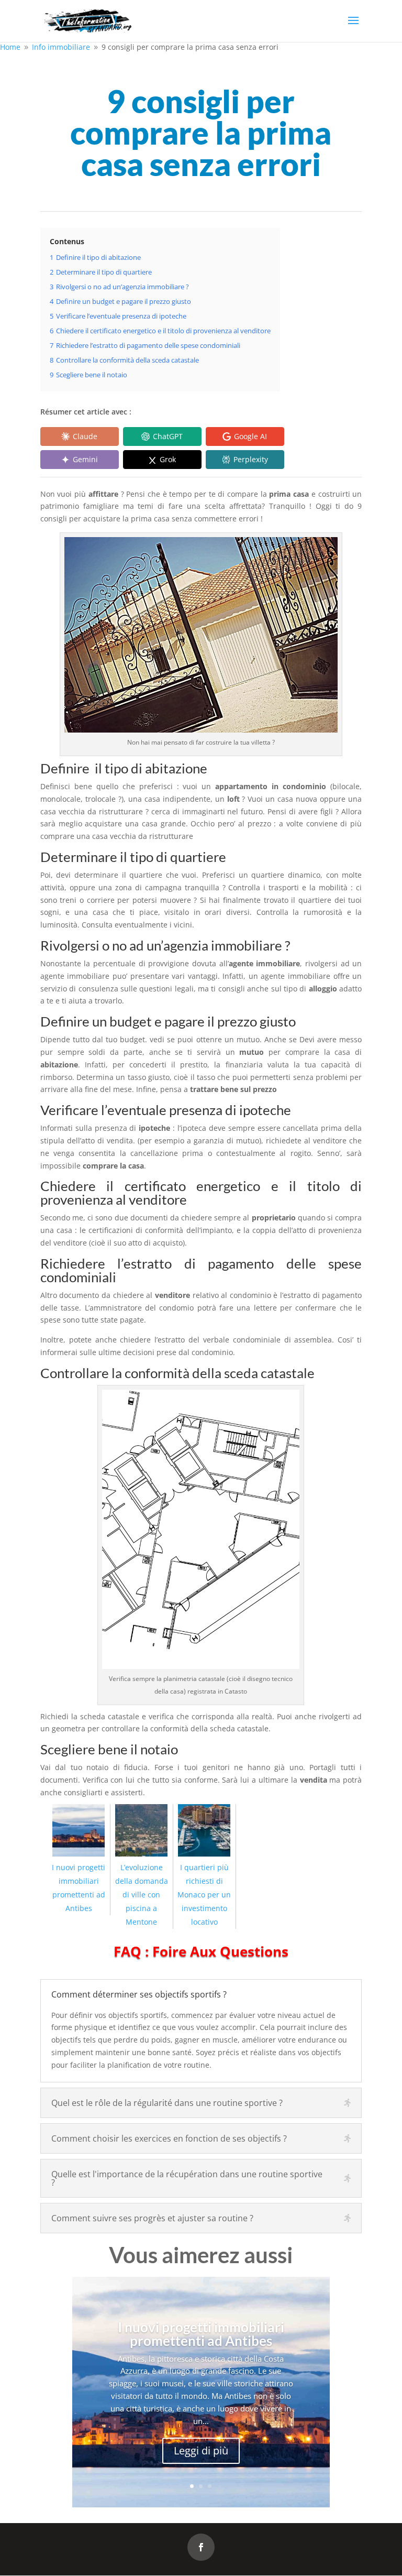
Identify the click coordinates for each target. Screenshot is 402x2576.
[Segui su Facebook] (201, 2547)
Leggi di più (201, 2451)
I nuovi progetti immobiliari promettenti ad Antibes (79, 1888)
